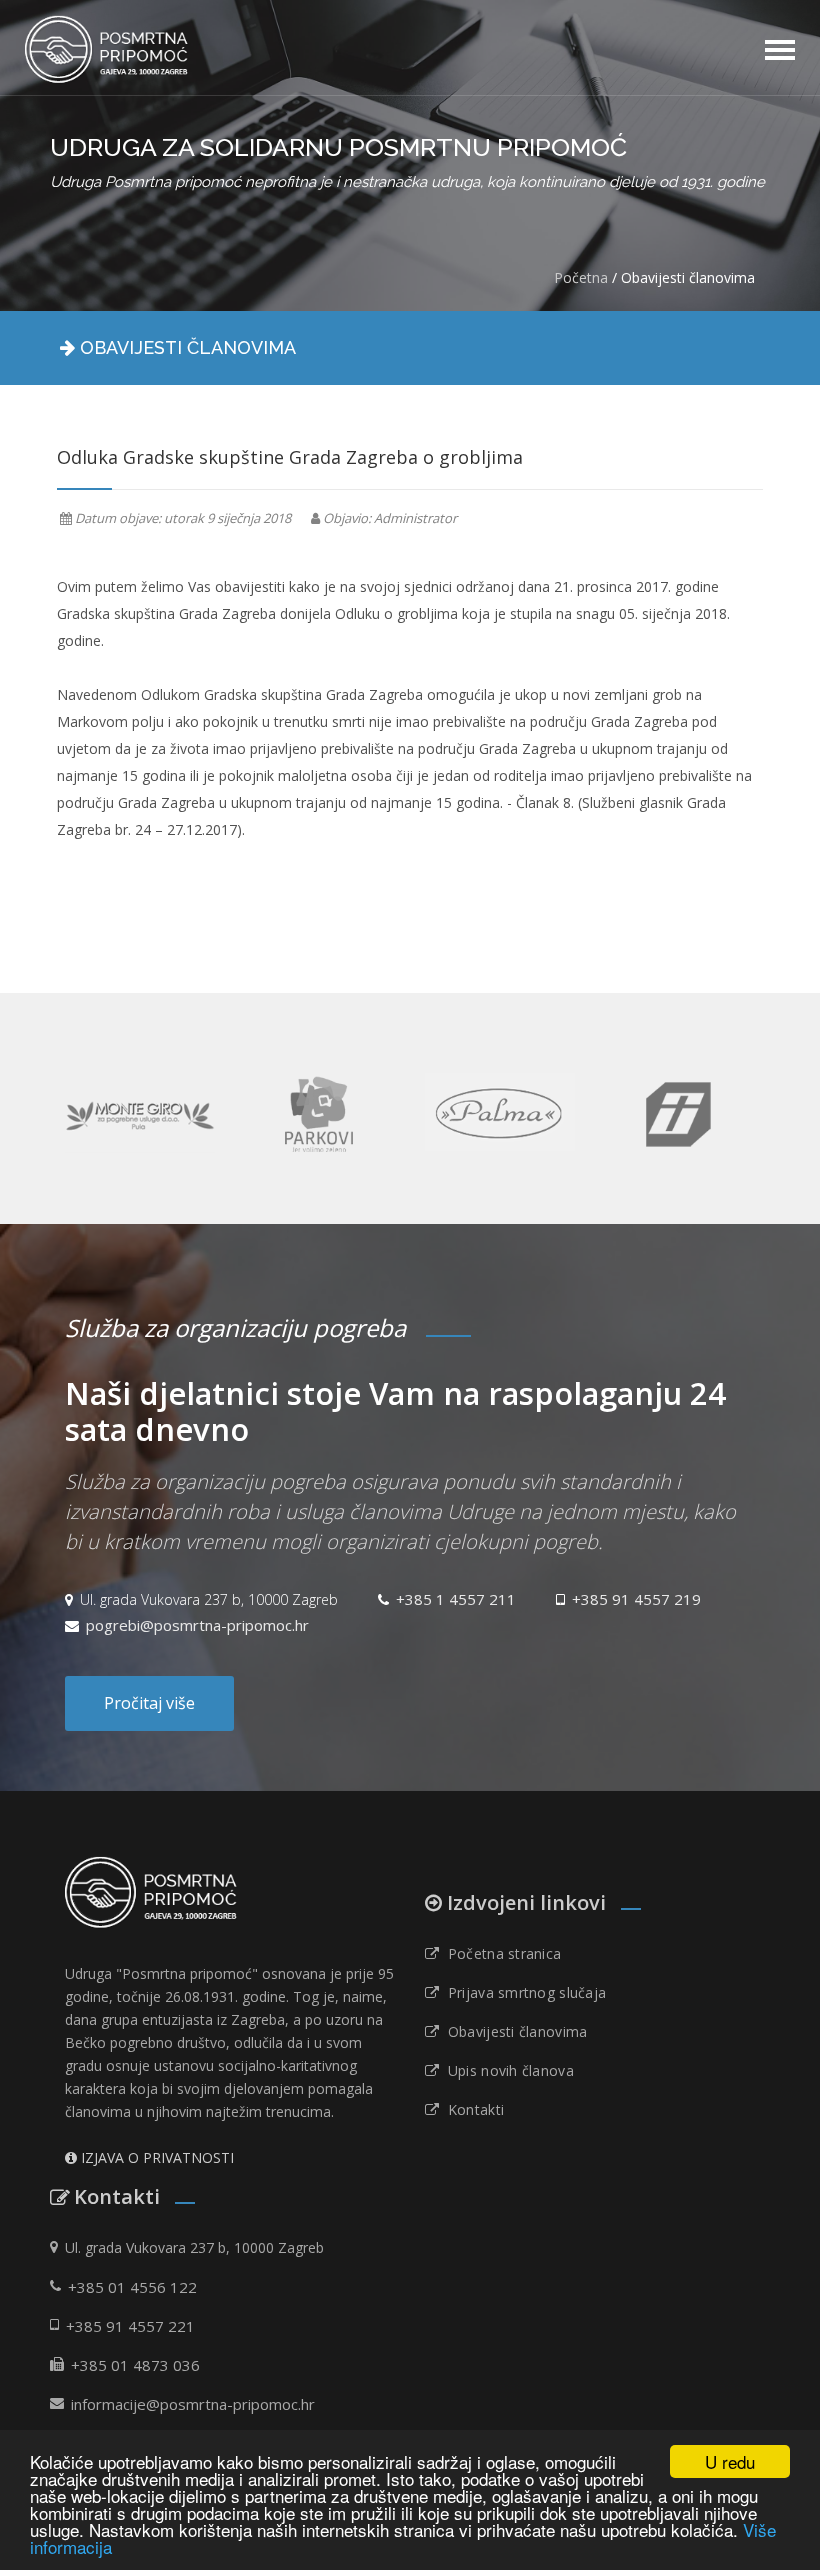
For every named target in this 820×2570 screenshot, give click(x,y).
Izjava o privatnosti (157, 2157)
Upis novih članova (506, 2071)
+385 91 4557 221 (130, 2326)
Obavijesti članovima (513, 2032)
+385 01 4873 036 (135, 2365)
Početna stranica (500, 1954)
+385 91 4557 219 (636, 1599)
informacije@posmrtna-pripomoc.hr (193, 2404)
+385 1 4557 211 (456, 1599)
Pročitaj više (149, 1703)
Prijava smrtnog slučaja (522, 1993)
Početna (581, 277)
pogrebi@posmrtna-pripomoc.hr (197, 1625)
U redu (730, 2461)
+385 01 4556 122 (132, 2287)
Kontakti (471, 2110)
